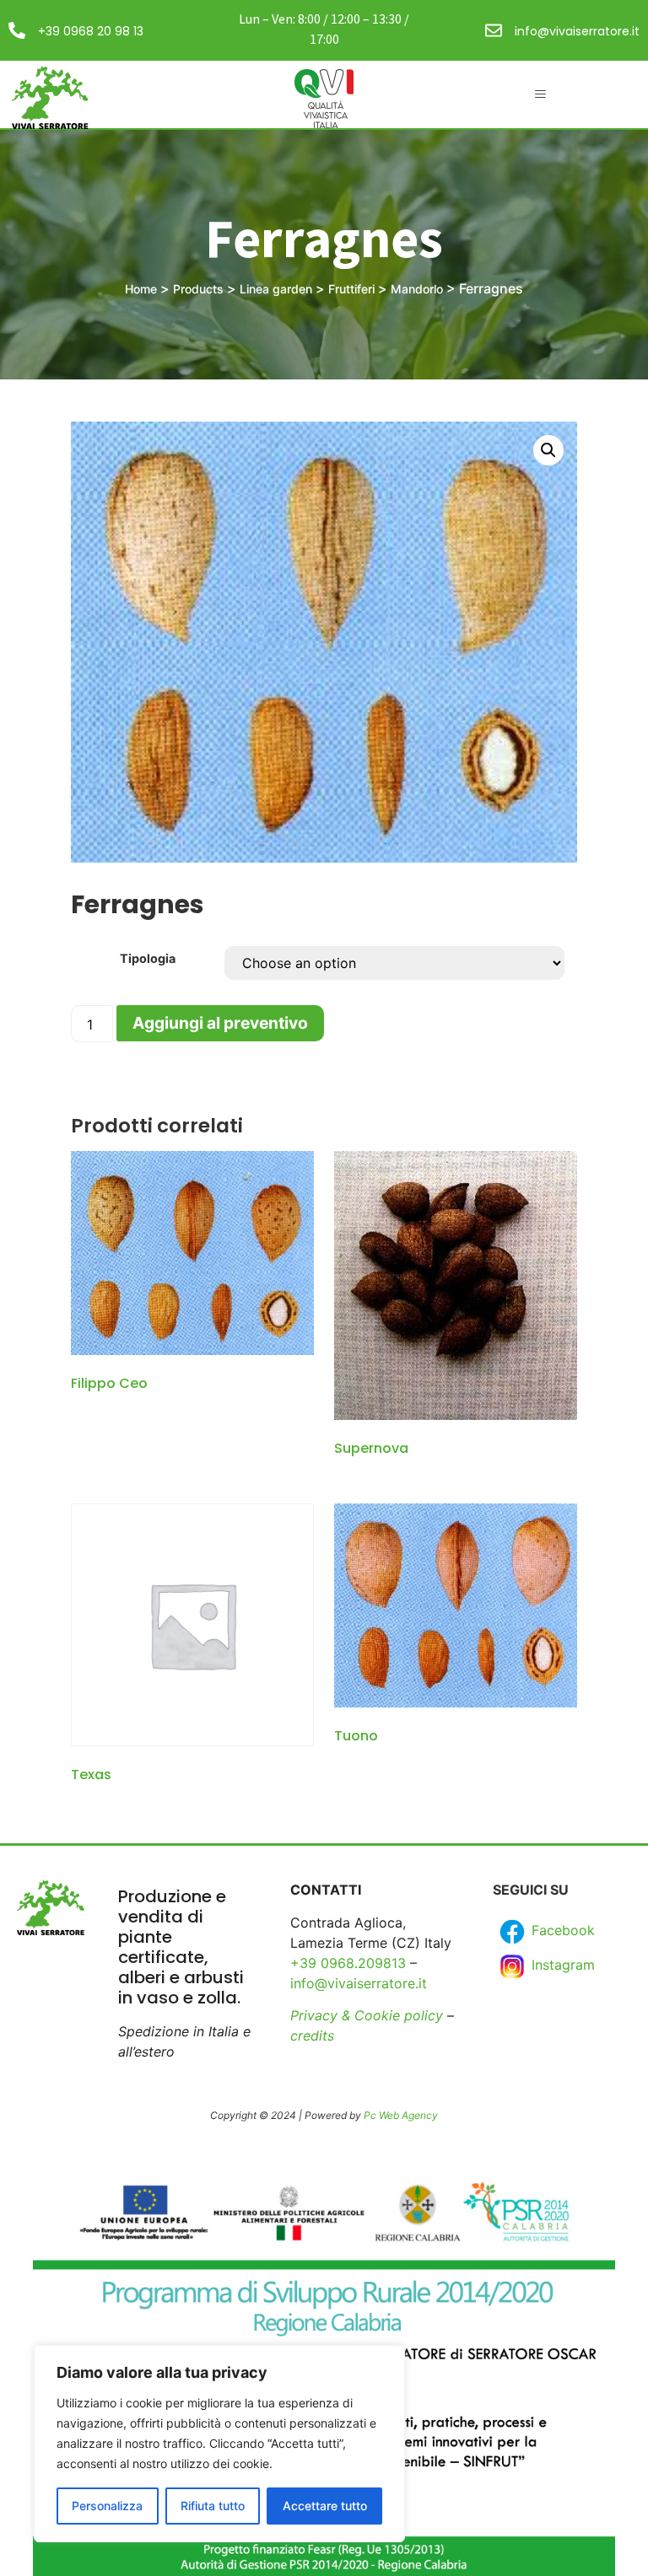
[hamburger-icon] (540, 94)
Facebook (561, 1930)
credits (312, 2036)
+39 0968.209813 (348, 1963)
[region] (219, 2444)
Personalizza (107, 2506)
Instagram (561, 1965)
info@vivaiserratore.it (577, 31)
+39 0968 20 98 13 (91, 31)
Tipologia (148, 959)
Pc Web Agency (401, 2115)
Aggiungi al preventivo (220, 1023)
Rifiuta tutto (213, 2506)
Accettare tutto (325, 2506)
